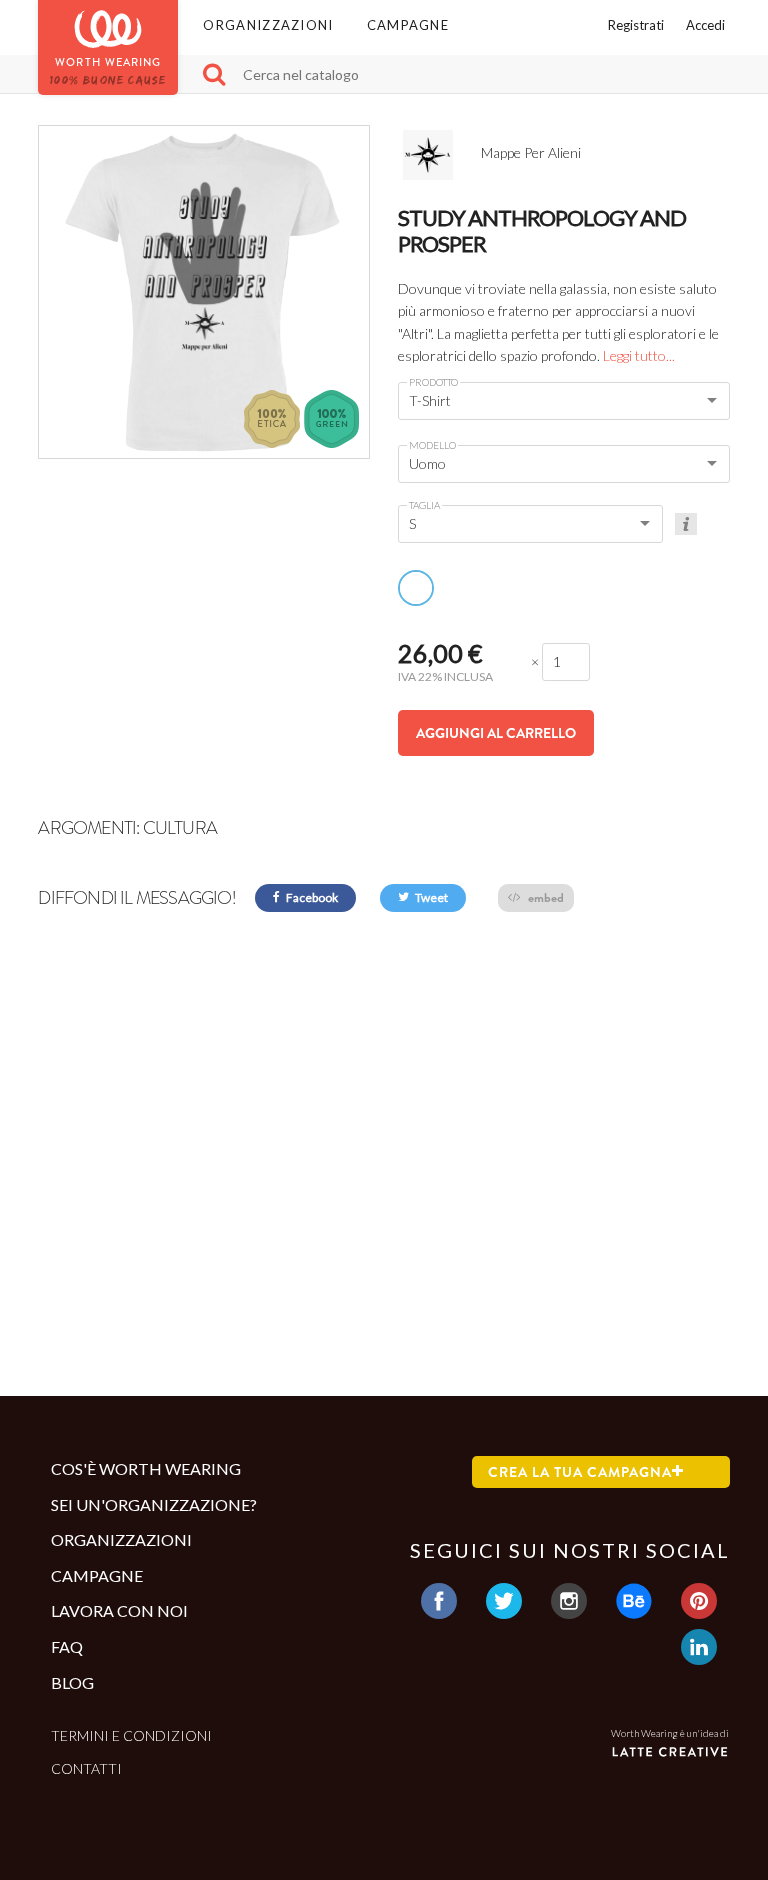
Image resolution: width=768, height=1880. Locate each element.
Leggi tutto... (639, 355)
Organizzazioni (268, 25)
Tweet (430, 897)
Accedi (705, 25)
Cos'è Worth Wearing (146, 1468)
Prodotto (433, 382)
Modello (432, 445)
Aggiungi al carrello (496, 733)
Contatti (86, 1768)
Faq (67, 1646)
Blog (72, 1682)
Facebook (311, 897)
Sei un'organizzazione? (154, 1504)
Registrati (636, 25)
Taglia (424, 505)
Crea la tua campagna (580, 1472)
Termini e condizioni (131, 1735)
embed (544, 897)
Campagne (408, 25)
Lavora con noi (119, 1610)
